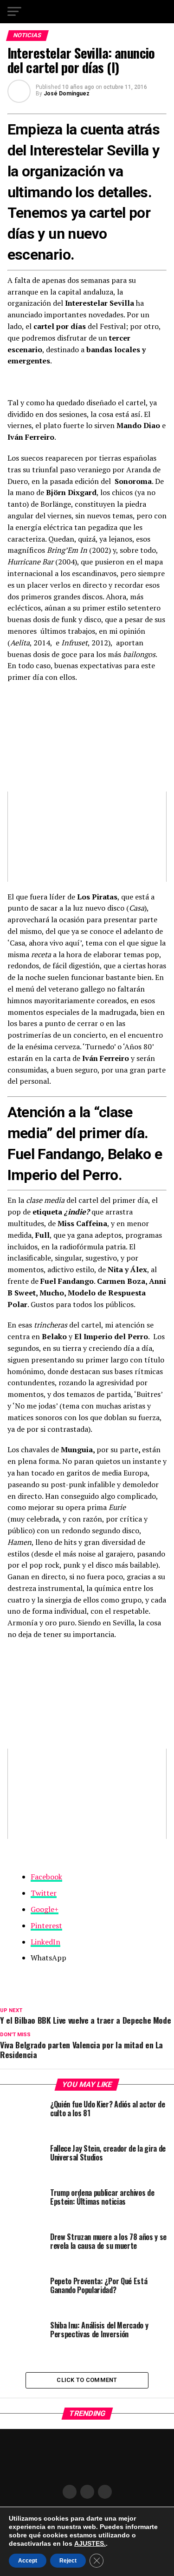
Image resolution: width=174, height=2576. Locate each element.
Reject (68, 2561)
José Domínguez (67, 94)
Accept (28, 2561)
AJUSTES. (90, 2543)
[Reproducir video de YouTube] (87, 836)
